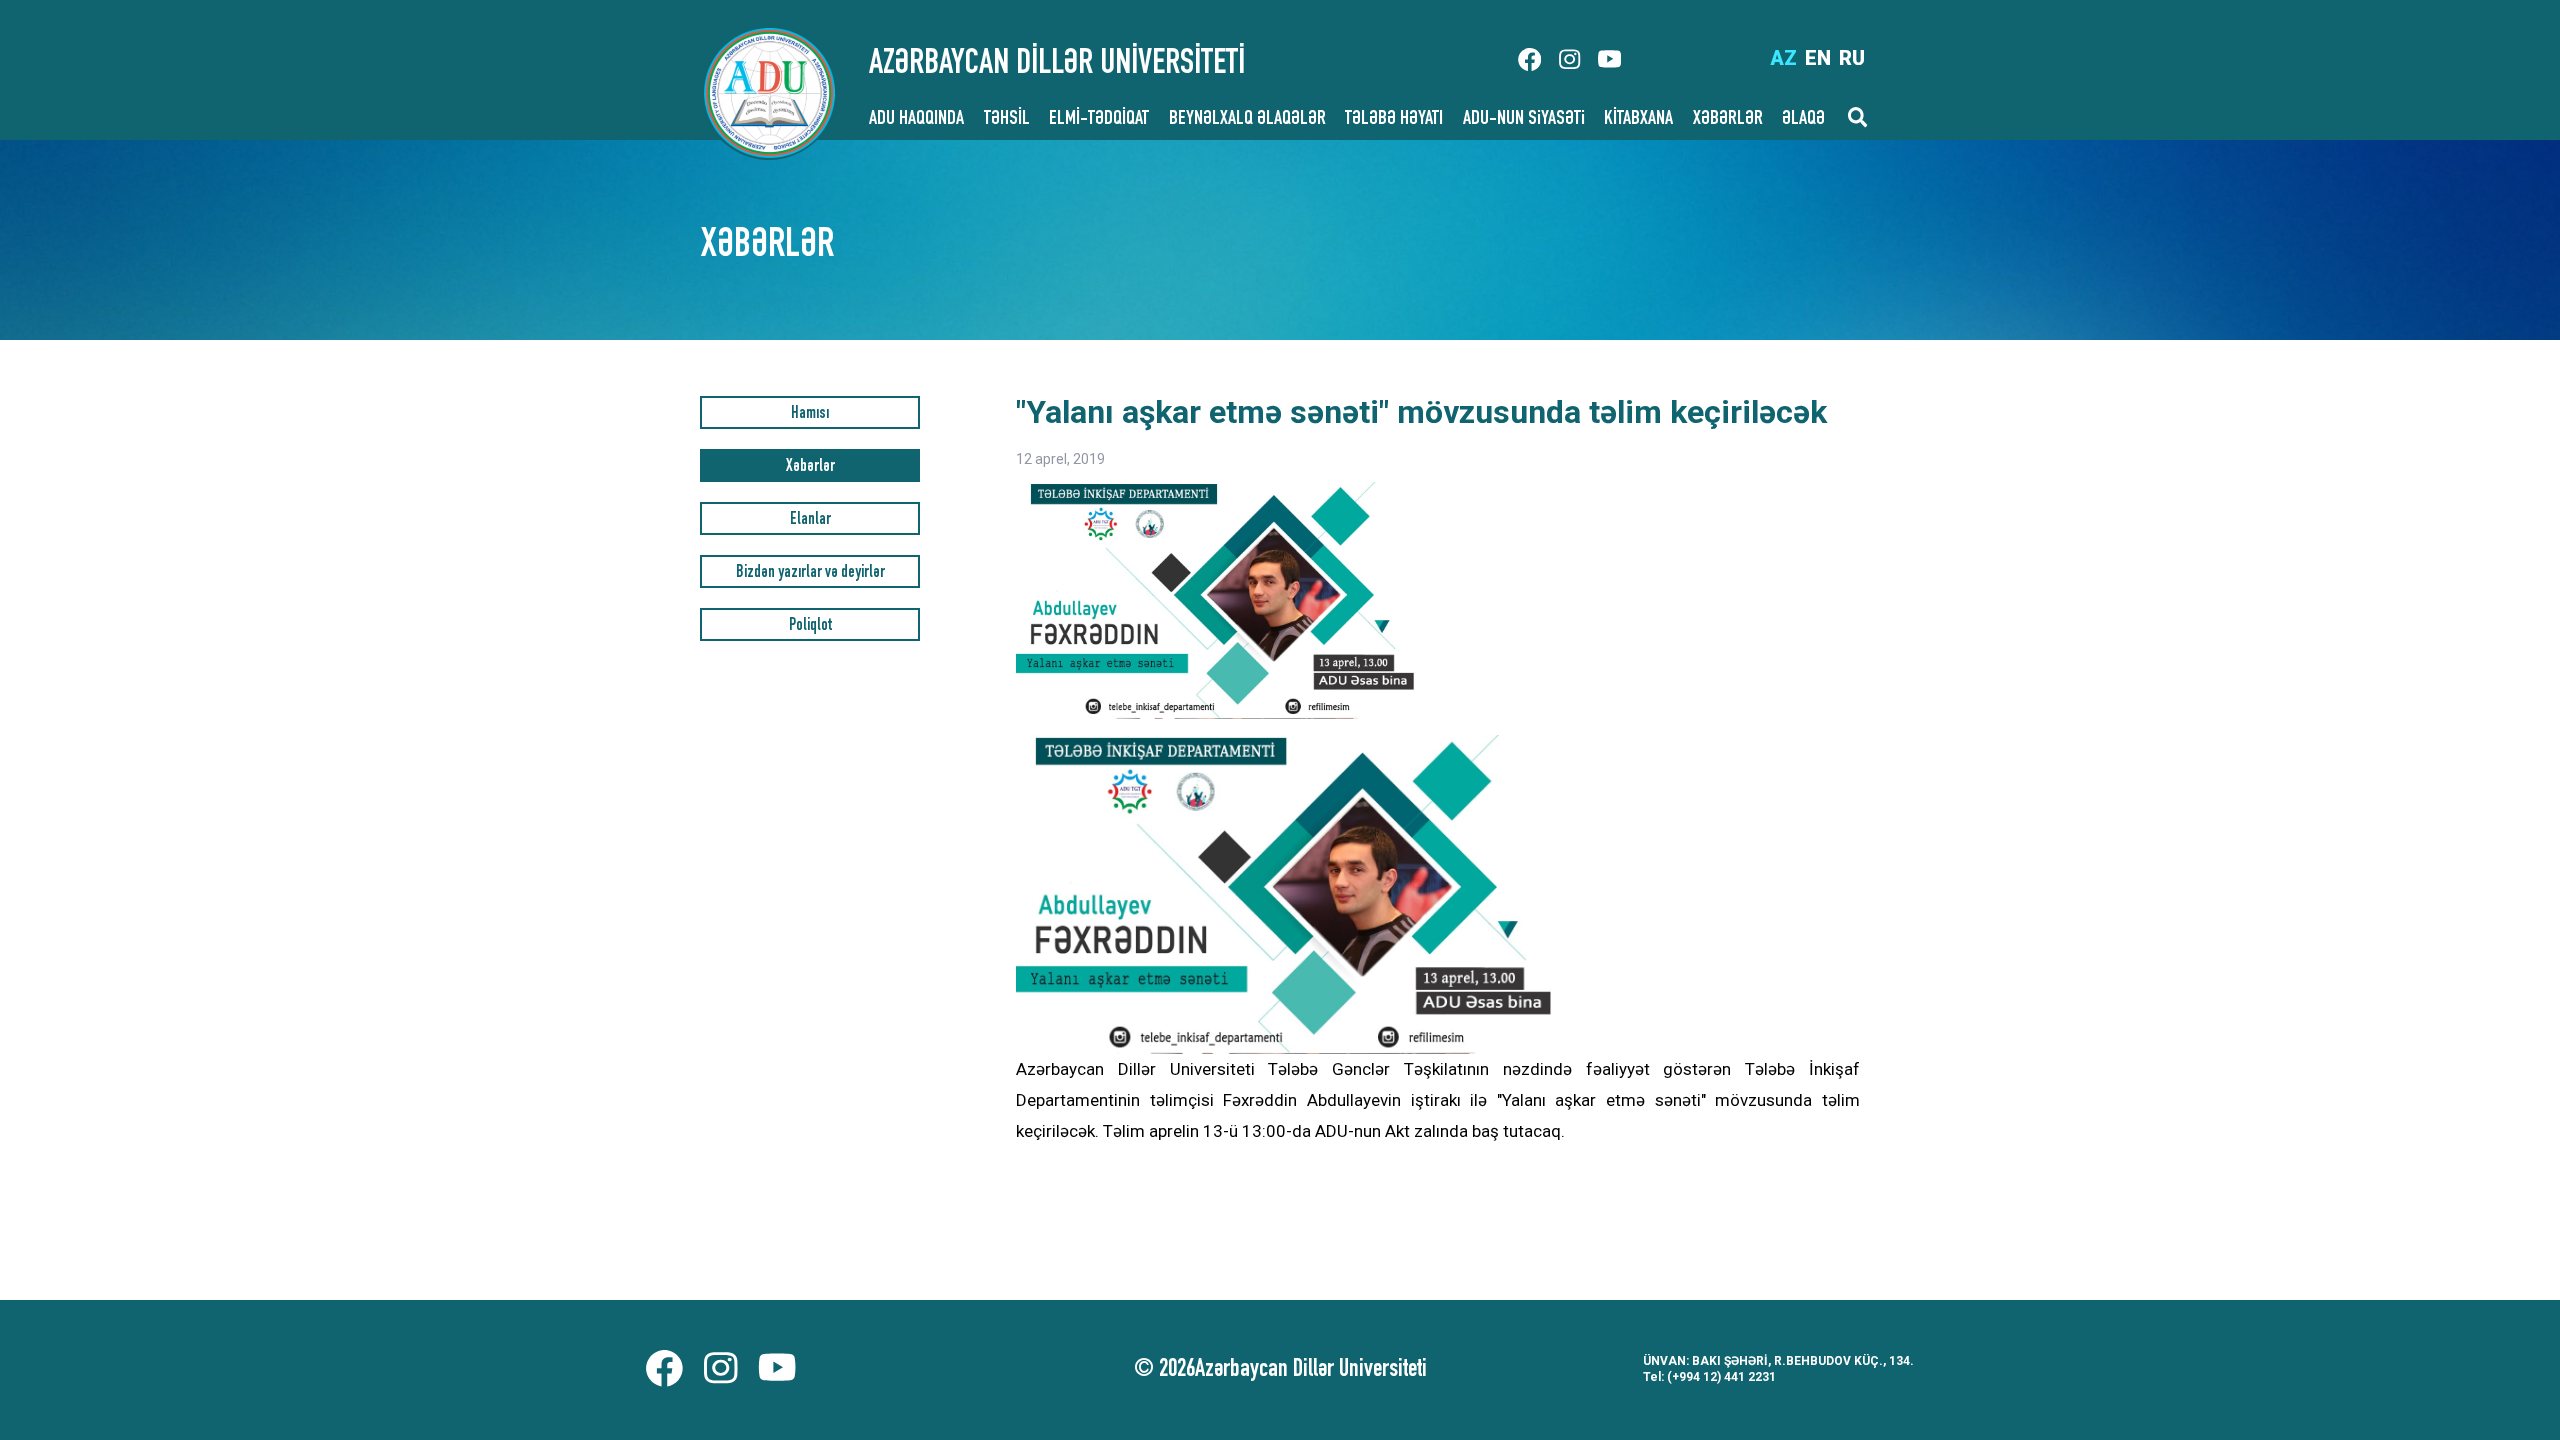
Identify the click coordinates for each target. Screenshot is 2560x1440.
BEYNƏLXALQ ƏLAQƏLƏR (1247, 120)
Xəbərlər (810, 467)
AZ (1783, 58)
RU (1852, 58)
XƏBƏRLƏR (1728, 120)
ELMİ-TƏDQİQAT (1099, 120)
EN (1818, 58)
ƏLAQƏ (1803, 120)
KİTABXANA (1638, 120)
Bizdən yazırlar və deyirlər (810, 573)
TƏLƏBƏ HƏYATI (1394, 120)
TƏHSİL (1007, 120)
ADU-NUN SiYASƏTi (1524, 120)
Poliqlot (810, 626)
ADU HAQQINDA (916, 120)
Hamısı (810, 414)
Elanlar (810, 520)
